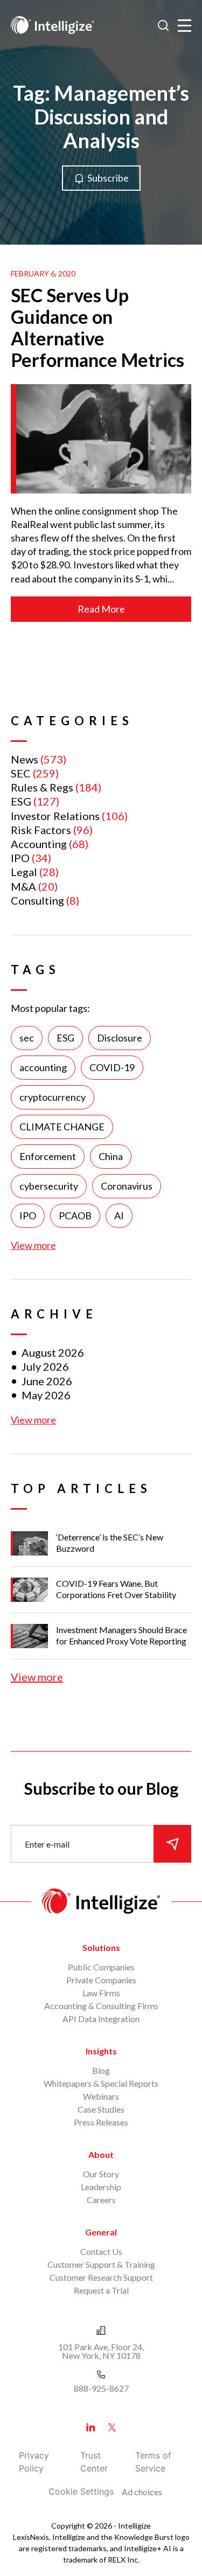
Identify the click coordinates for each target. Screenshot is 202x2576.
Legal (24, 872)
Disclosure (120, 1038)
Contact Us (101, 2251)
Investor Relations (55, 816)
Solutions (101, 1947)
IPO (20, 858)
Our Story (101, 2174)
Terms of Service (153, 2462)
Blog (101, 2070)
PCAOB (75, 1216)
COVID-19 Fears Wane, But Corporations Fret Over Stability (116, 1589)
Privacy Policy (34, 2462)
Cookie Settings (81, 2491)
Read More (101, 609)
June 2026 (47, 1381)
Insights (101, 2051)
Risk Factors (41, 830)
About (101, 2154)
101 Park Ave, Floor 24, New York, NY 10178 (101, 2351)
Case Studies (101, 2109)
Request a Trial (101, 2290)
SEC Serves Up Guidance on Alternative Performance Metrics (97, 327)
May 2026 (46, 1395)
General (101, 2232)
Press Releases (101, 2122)
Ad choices (142, 2492)
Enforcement (48, 1156)
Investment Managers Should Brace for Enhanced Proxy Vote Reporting (121, 1635)
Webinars (101, 2096)
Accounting (39, 844)
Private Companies (101, 1980)
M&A (23, 886)
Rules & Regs (42, 787)
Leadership (101, 2187)
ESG (21, 801)
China (111, 1156)
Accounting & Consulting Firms (101, 2006)
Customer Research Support (101, 2277)
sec (27, 1038)
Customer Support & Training (101, 2264)
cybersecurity (49, 1186)
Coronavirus (127, 1186)
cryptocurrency (53, 1097)
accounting (43, 1067)
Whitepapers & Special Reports (101, 2083)
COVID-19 (112, 1067)
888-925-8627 (101, 2388)
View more (33, 1245)
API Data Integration (101, 2019)
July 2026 (45, 1366)
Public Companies (101, 1967)
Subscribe (108, 178)
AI (119, 1216)
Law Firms (101, 1993)
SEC (21, 773)
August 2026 (53, 1352)
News (25, 759)
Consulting (37, 900)
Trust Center (94, 2462)
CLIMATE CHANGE (62, 1127)
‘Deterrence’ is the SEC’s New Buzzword (110, 1543)
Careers (101, 2200)
